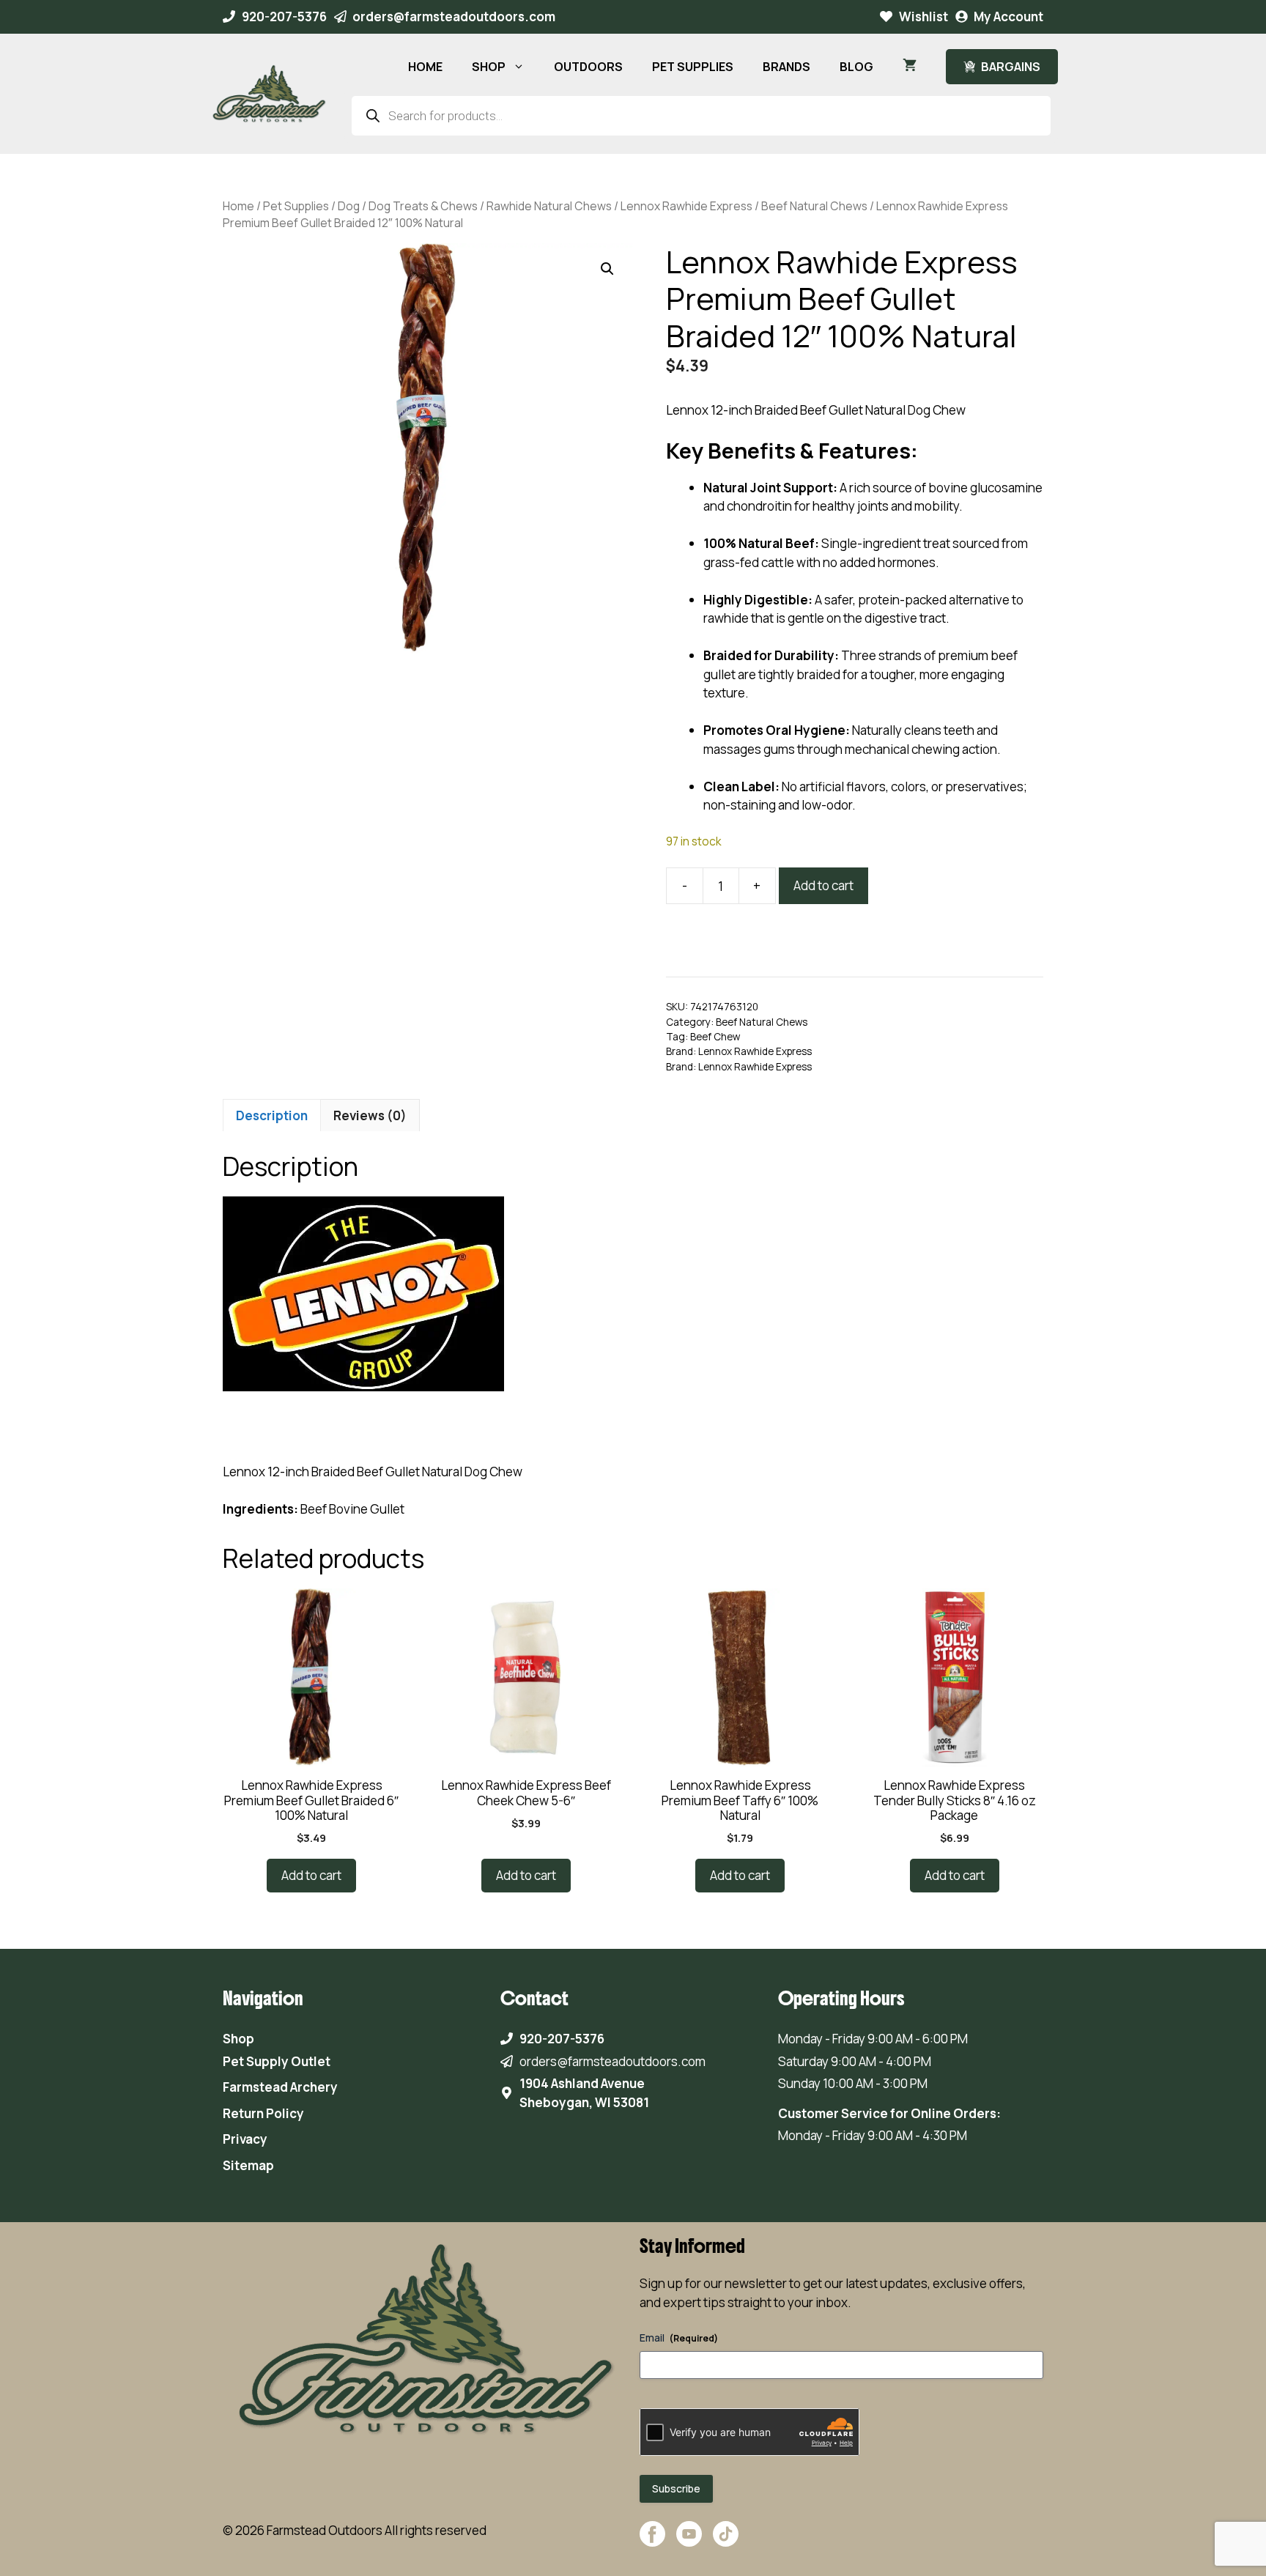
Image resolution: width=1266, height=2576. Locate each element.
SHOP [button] (489, 67)
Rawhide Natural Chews (549, 206)
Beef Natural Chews (814, 206)
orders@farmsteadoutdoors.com (454, 16)
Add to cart (823, 885)
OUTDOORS (588, 67)
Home (238, 206)
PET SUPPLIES (693, 67)
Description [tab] (272, 1115)
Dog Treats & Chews (423, 206)
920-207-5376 (284, 16)
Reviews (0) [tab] (370, 1115)
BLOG (856, 67)
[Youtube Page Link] (689, 2541)
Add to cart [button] (311, 1875)
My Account (1008, 16)
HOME (425, 67)
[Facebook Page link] (652, 2541)
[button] (607, 269)
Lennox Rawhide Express (686, 206)
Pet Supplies (296, 206)
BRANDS (786, 67)
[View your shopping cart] (910, 67)
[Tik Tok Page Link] (726, 2541)
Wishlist (923, 16)
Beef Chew (715, 1037)
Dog (349, 206)
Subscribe (676, 2488)
